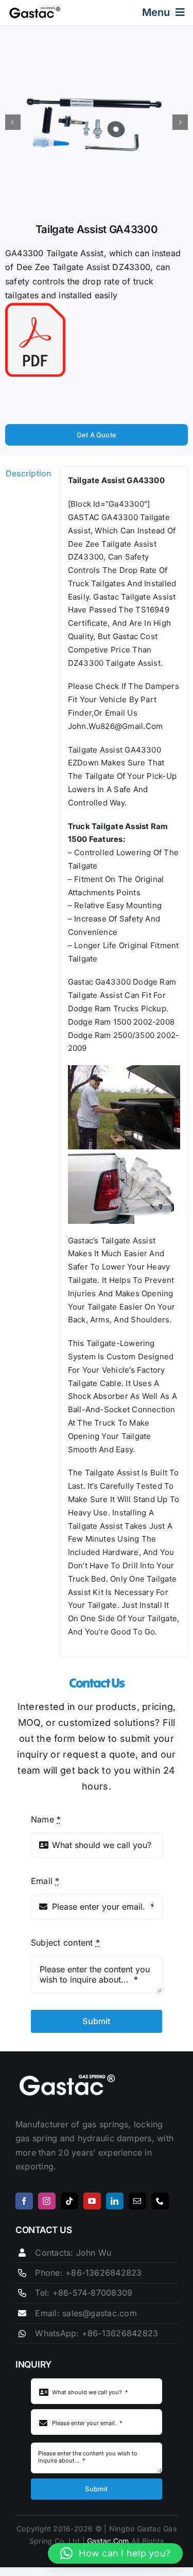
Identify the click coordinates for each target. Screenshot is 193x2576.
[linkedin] (115, 2201)
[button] (115, 2553)
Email (45, 1881)
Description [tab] (29, 473)
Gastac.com (108, 2541)
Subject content (65, 1943)
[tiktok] (69, 2201)
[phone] (160, 2201)
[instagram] (47, 2201)
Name (46, 1819)
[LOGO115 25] (35, 10)
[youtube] (92, 2201)
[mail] (137, 2201)
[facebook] (24, 2201)
